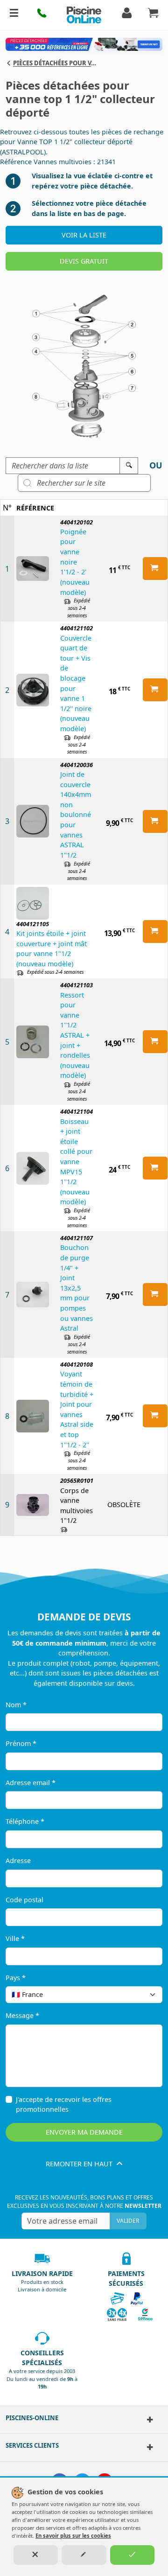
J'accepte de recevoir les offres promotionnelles (64, 2105)
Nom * (16, 1705)
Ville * (15, 1938)
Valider (128, 2221)
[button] (42, 15)
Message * (22, 2015)
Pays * (16, 1978)
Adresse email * (31, 1783)
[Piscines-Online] (149, 2420)
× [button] (143, 1994)
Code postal (24, 1900)
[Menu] (14, 15)
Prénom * (21, 1743)
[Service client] (149, 2447)
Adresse (18, 1860)
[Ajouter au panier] (155, 569)
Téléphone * (25, 1821)
